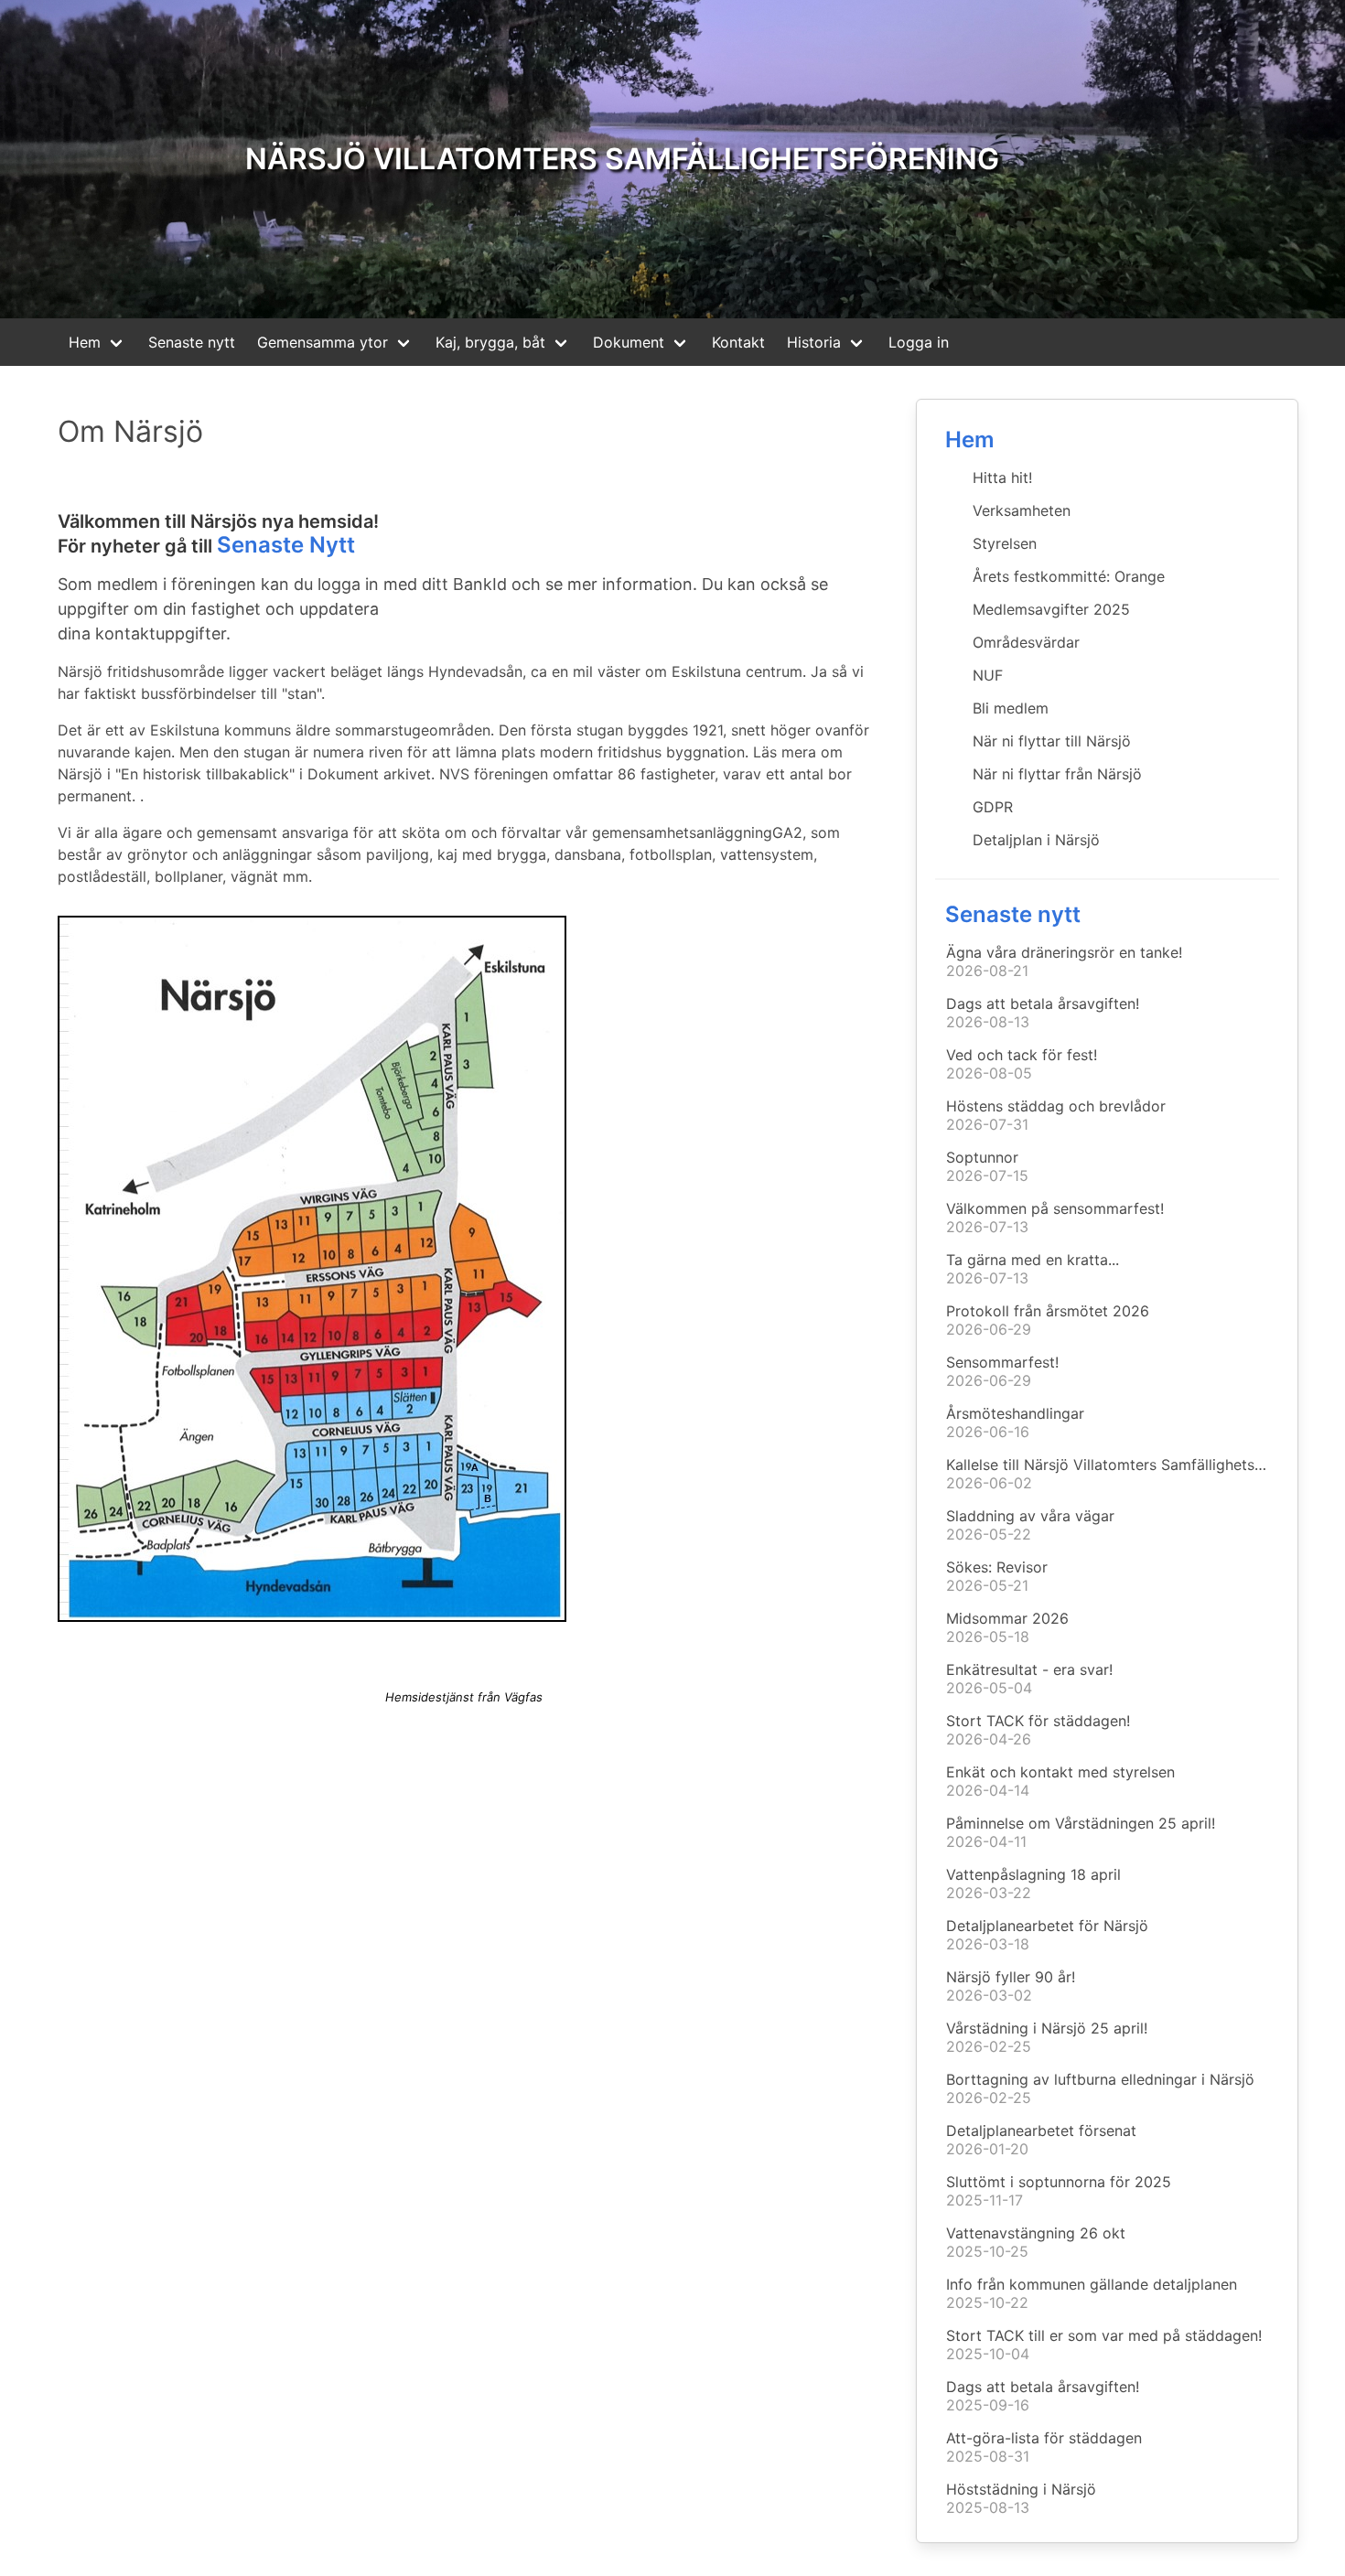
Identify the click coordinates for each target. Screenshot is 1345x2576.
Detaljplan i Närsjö (1036, 840)
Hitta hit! (1002, 478)
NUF (988, 675)
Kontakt (738, 342)
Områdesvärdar (1026, 642)
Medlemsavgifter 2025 (1051, 609)
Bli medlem (1011, 708)
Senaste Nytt (286, 545)
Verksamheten (1022, 510)
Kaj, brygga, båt (490, 342)
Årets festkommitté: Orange (1069, 576)
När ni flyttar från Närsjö (1057, 774)
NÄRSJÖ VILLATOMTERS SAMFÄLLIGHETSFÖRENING (622, 159)
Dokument (629, 342)
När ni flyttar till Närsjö (1052, 741)
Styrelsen (1005, 543)
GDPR (993, 807)
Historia (814, 342)
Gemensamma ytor (323, 342)
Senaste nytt (192, 342)
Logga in (919, 342)
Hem (85, 342)
